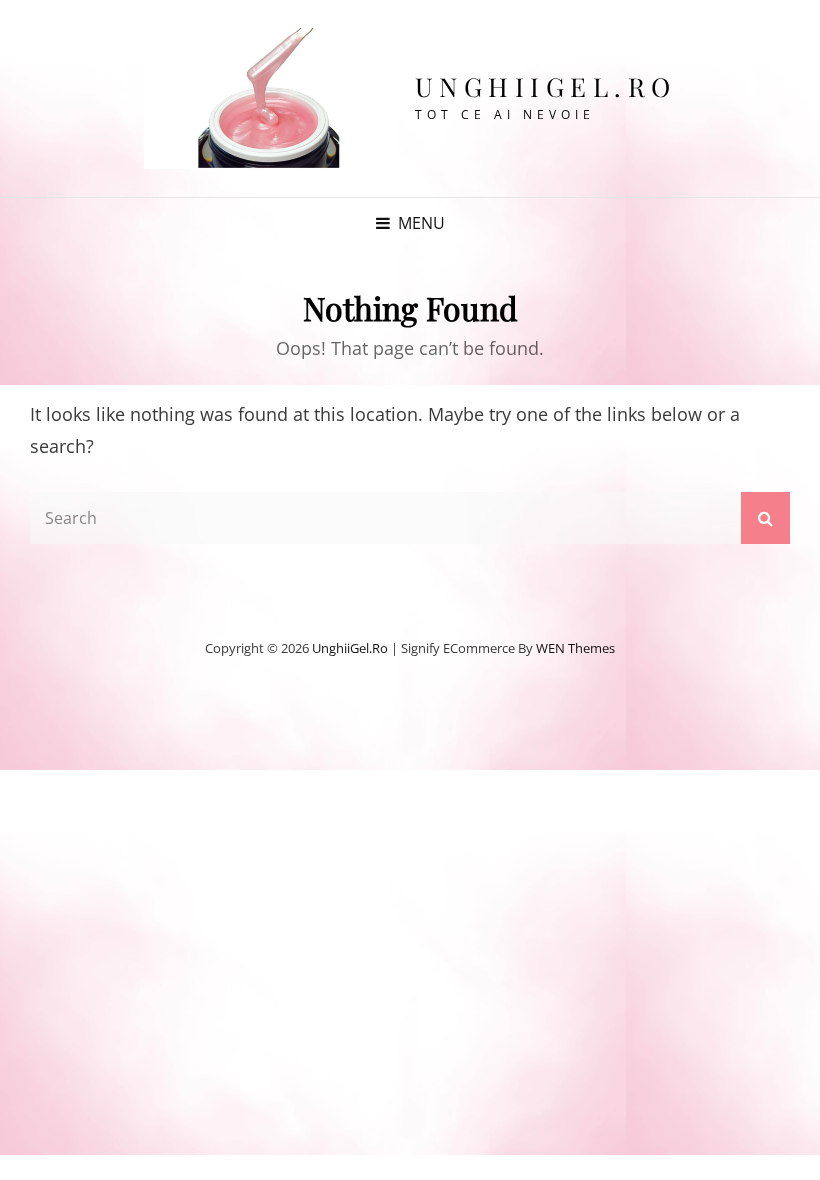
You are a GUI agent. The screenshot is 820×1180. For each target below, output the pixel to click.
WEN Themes (575, 648)
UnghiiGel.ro (546, 86)
